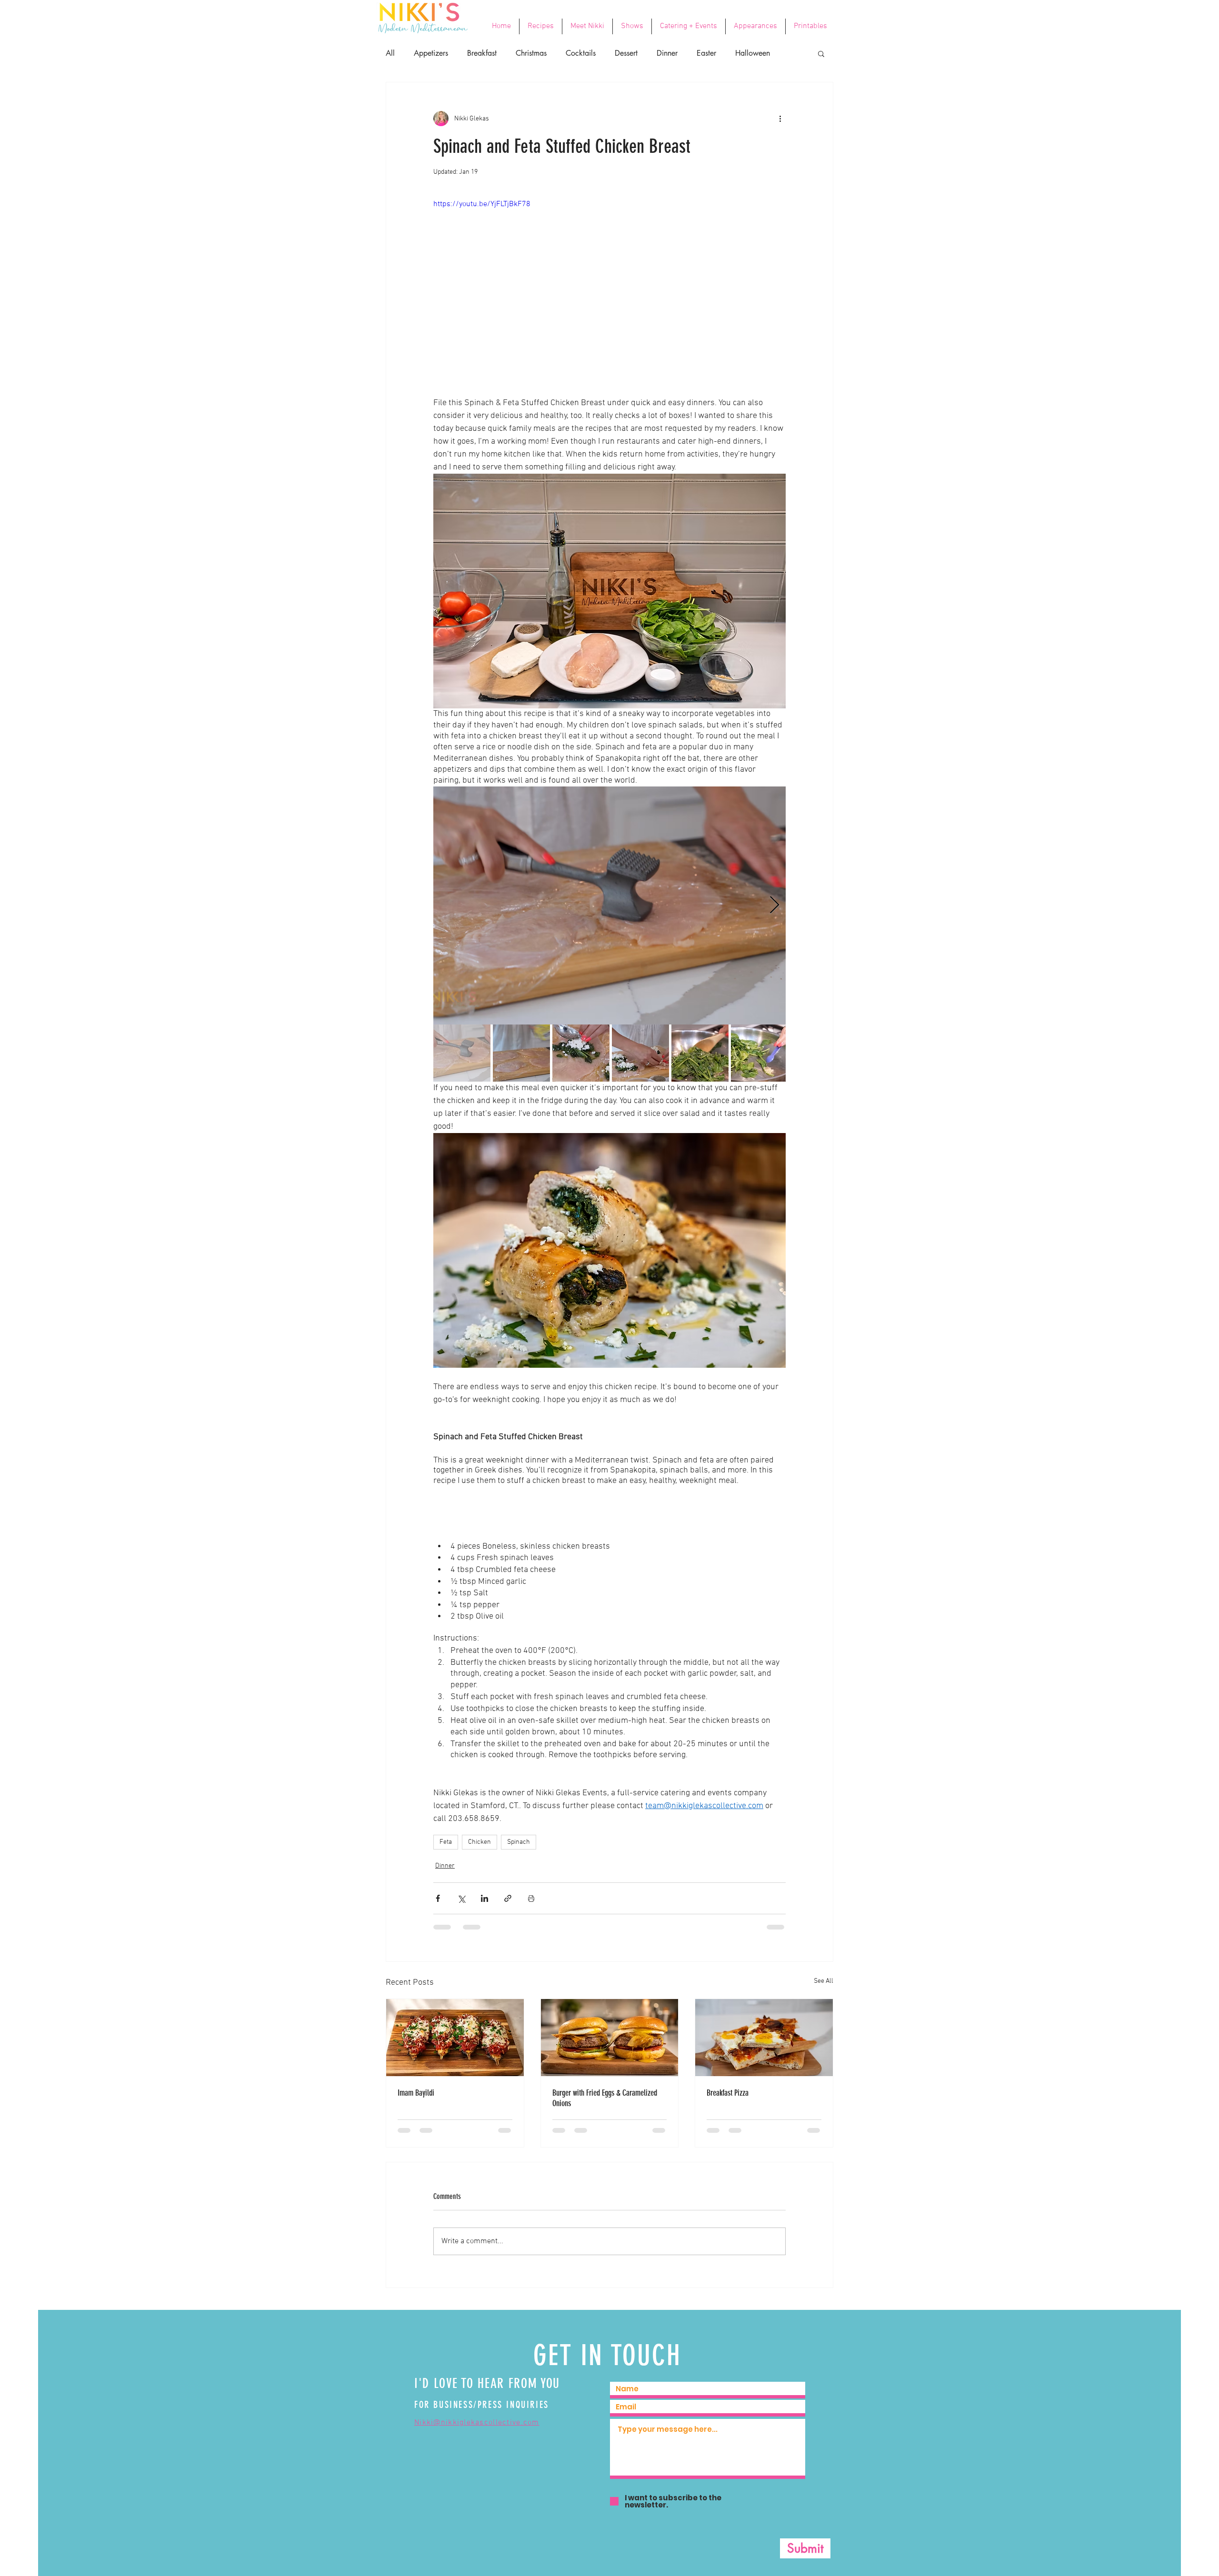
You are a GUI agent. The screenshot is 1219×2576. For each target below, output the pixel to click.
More (744, 53)
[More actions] (780, 119)
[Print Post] (531, 1898)
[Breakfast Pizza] (764, 2038)
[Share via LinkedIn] (485, 1898)
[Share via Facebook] (438, 1898)
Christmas (531, 53)
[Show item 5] (700, 1053)
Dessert (626, 53)
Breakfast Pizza (728, 2093)
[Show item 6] (759, 1053)
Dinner (667, 53)
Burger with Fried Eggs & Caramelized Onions (605, 2098)
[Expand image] (609, 905)
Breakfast (482, 53)
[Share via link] (508, 1898)
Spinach (519, 1842)
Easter (706, 53)
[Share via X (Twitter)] (461, 1898)
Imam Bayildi (416, 2093)
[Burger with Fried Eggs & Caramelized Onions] (610, 2038)
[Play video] (609, 298)
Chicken (480, 1842)
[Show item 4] (640, 1053)
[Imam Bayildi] (455, 2038)
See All (824, 1981)
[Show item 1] (462, 1053)
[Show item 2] (521, 1053)
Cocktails (581, 53)
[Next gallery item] (774, 905)
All (390, 53)
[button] (821, 53)
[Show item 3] (581, 1053)
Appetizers (431, 53)
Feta (446, 1842)
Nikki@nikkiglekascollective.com (477, 2431)
